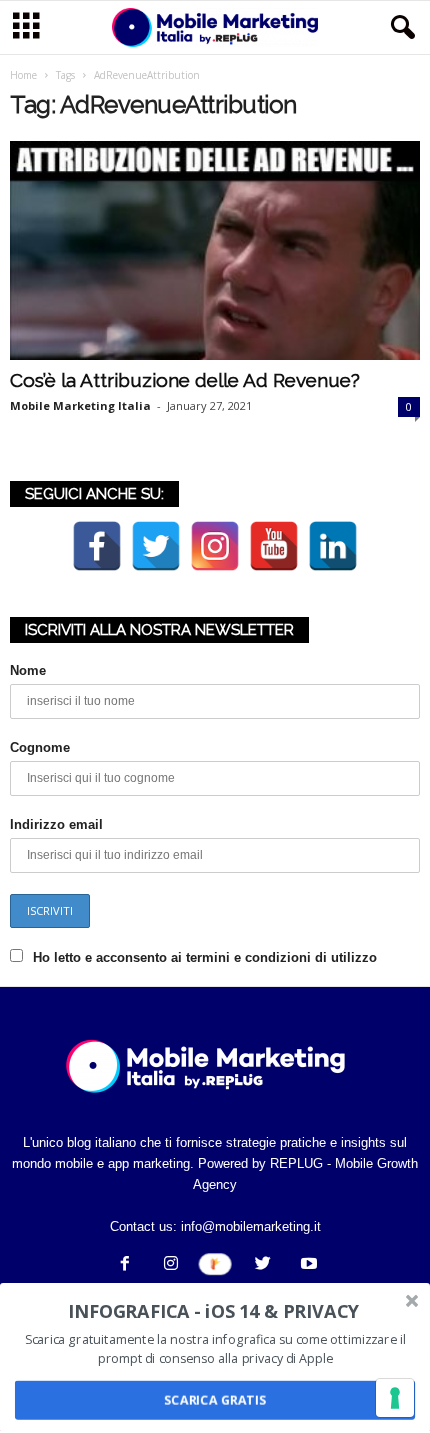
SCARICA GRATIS (215, 1400)
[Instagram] (171, 1265)
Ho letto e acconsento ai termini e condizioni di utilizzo (205, 957)
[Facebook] (125, 1265)
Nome (28, 670)
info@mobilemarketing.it (251, 1226)
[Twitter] (263, 1265)
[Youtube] (307, 1265)
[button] (399, 28)
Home (23, 75)
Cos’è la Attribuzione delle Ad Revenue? (185, 380)
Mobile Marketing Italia (80, 405)
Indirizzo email (56, 824)
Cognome (40, 747)
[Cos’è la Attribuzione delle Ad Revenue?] (215, 250)
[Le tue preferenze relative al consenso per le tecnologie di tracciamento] (395, 1398)
